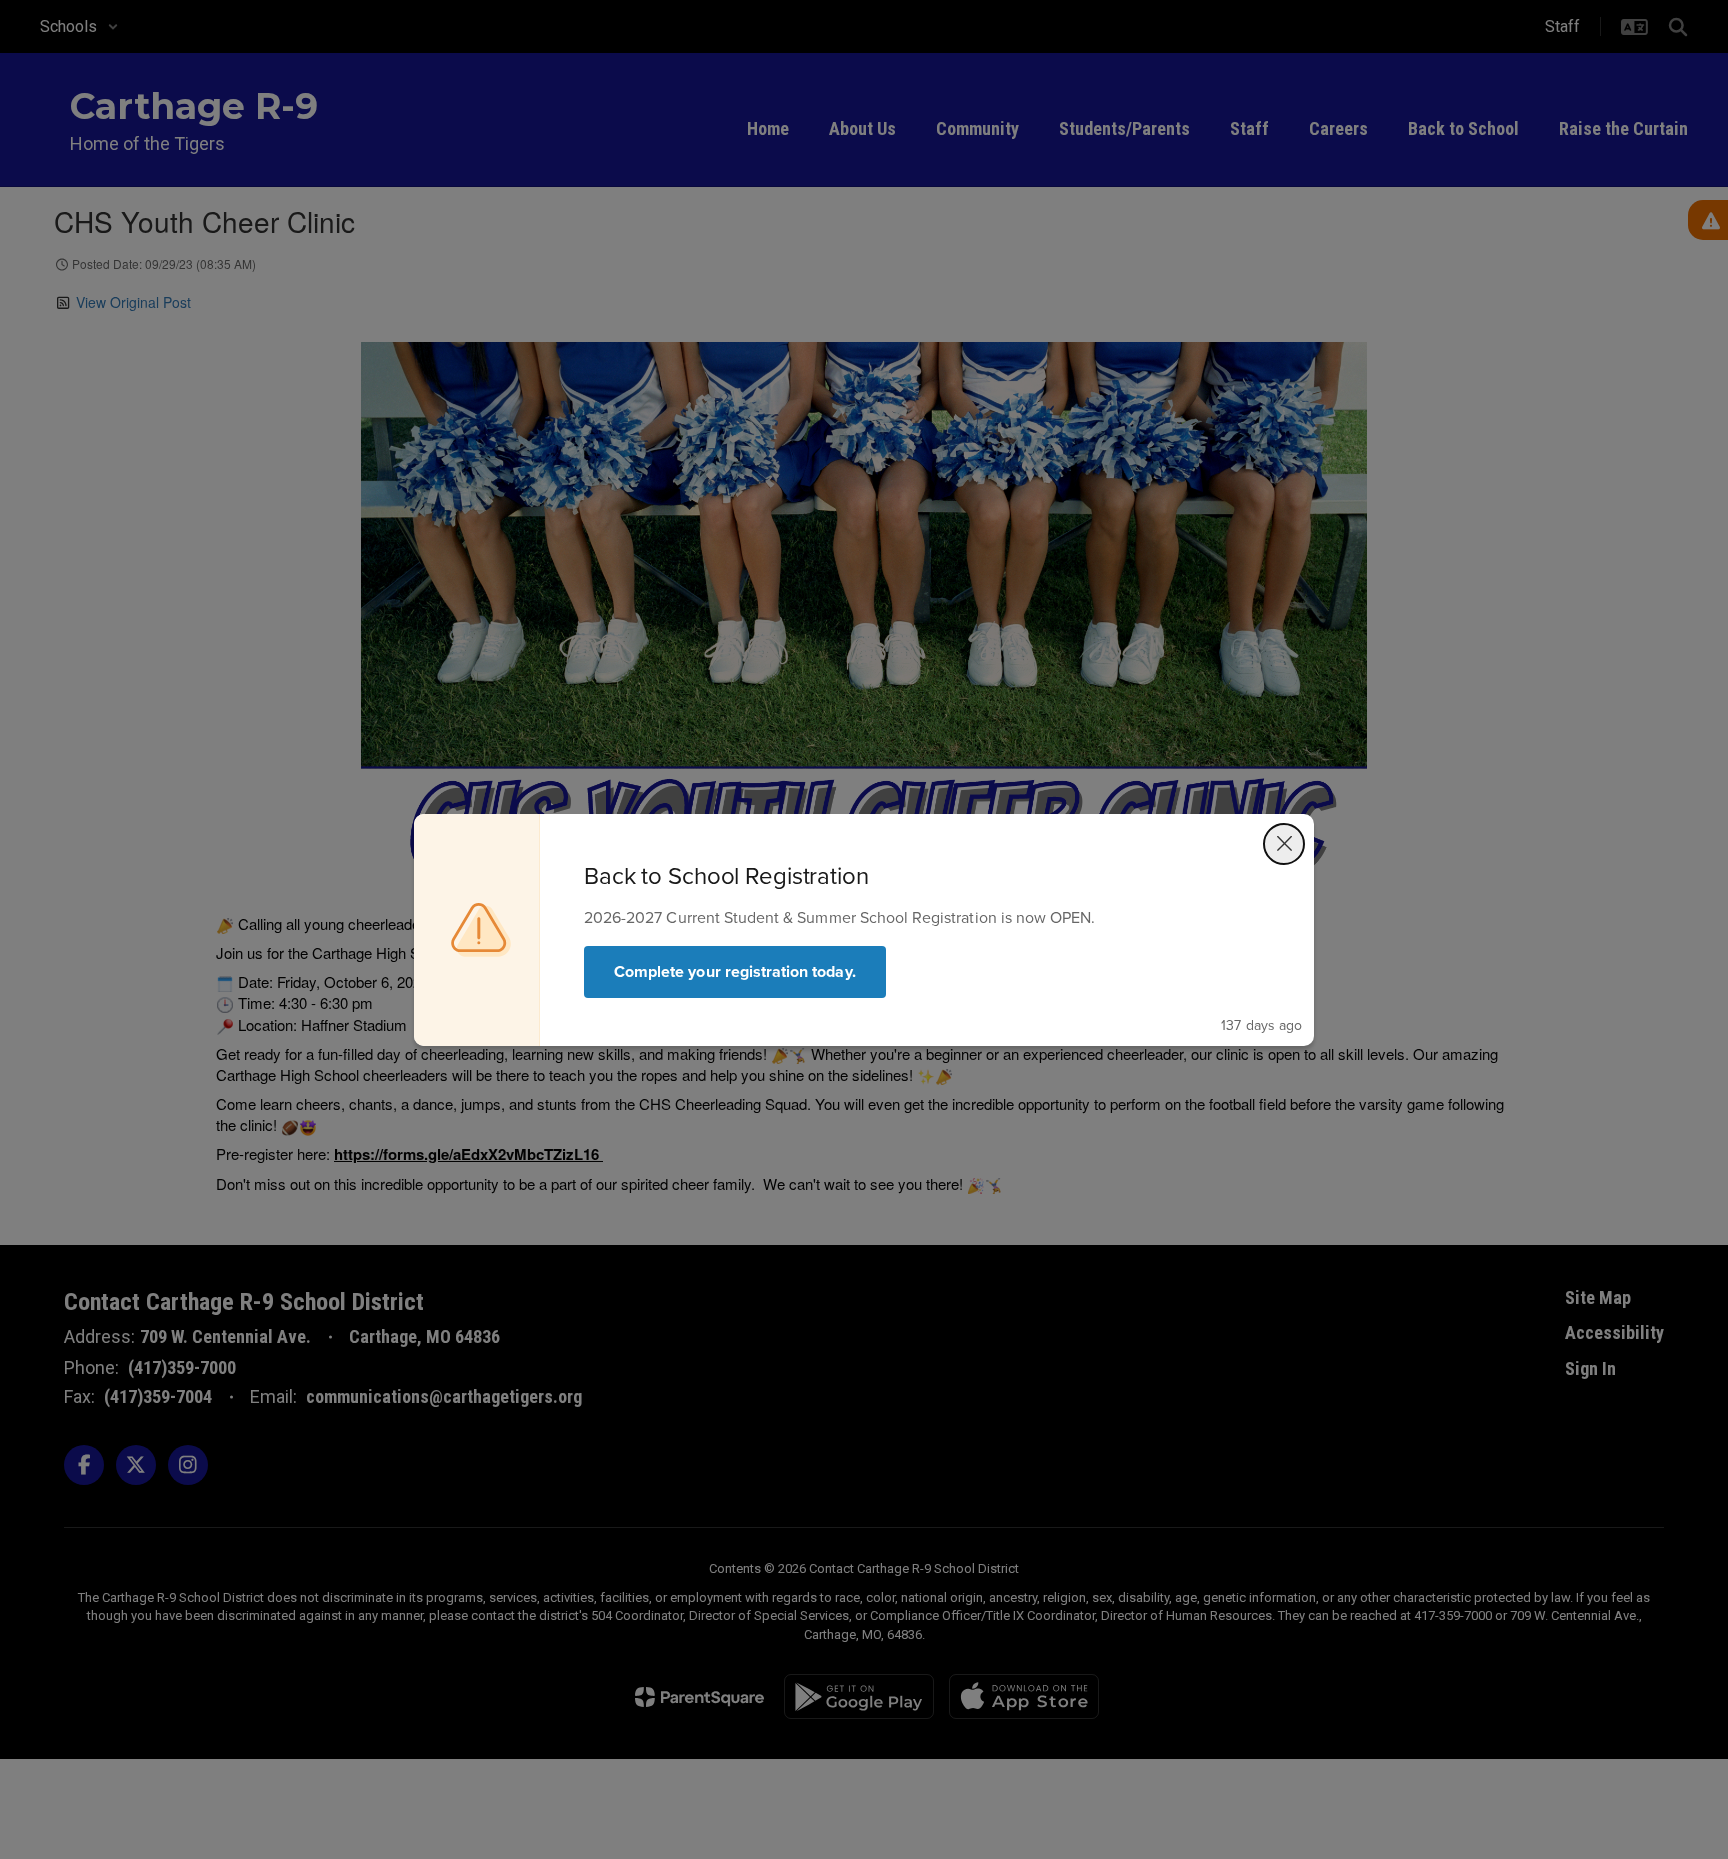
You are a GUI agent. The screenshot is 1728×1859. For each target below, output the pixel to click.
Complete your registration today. (735, 971)
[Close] (1284, 844)
